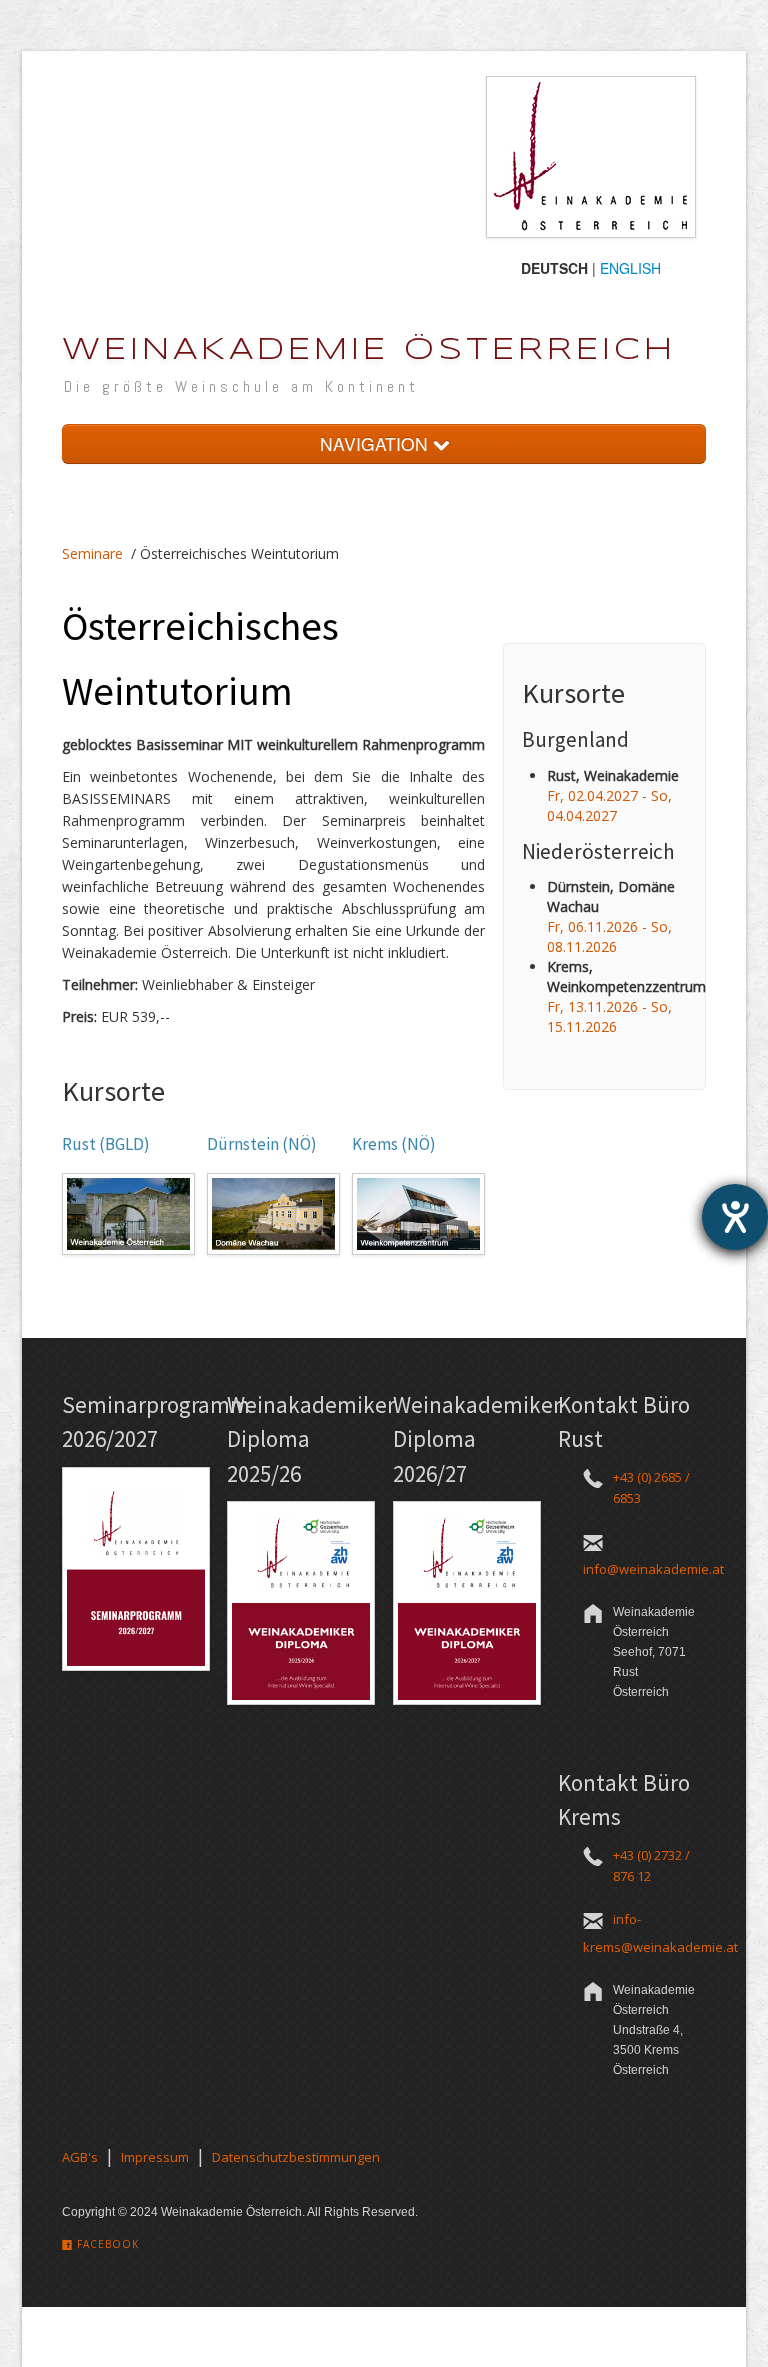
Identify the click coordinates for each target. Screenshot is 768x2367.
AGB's (80, 2157)
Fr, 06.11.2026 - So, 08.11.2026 (609, 936)
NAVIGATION (376, 443)
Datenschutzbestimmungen (296, 2157)
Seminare (92, 553)
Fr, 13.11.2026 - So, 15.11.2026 (609, 1016)
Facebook (106, 2244)
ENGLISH (630, 268)
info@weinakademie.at (653, 1569)
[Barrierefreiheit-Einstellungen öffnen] (735, 1217)
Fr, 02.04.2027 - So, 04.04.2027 (609, 805)
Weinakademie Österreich (369, 350)
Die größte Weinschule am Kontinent (241, 386)
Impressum (155, 2157)
